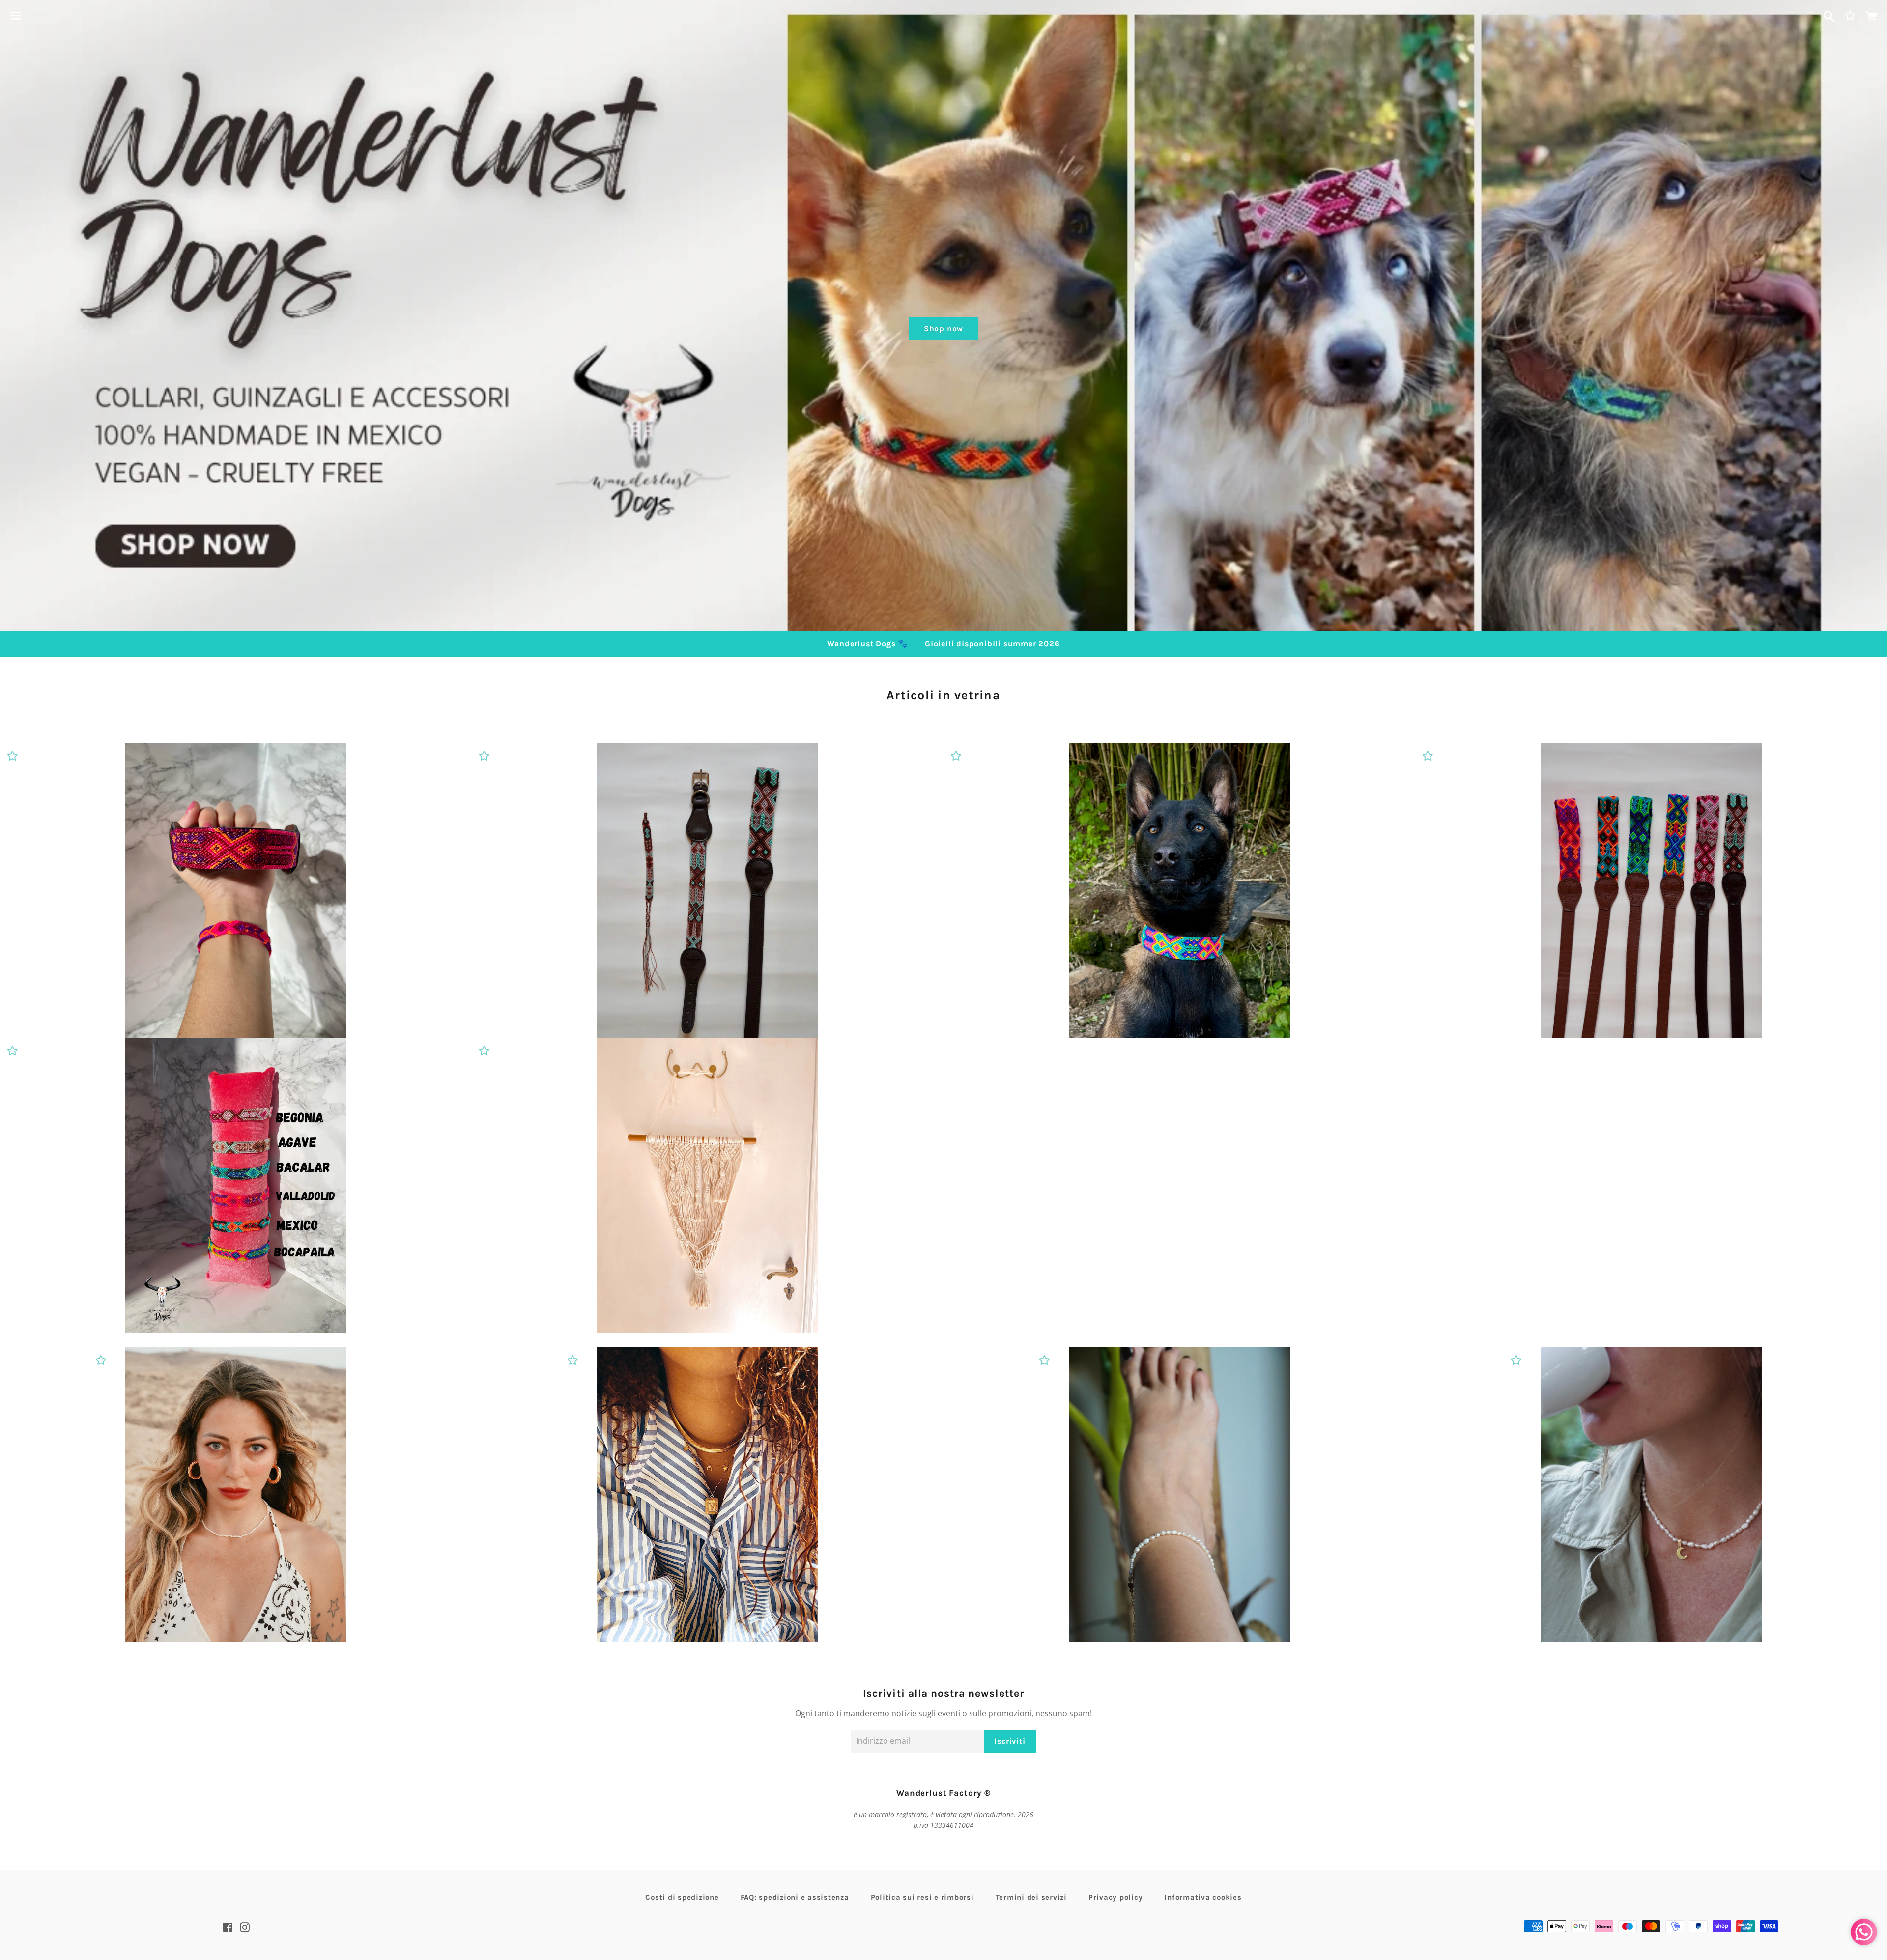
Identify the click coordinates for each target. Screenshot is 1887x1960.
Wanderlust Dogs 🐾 (868, 643)
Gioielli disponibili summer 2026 (992, 643)
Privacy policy (1116, 1897)
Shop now (943, 328)
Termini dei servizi (1031, 1897)
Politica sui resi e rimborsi (922, 1897)
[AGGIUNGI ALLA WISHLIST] (12, 755)
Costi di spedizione (682, 1897)
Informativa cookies (1203, 1897)
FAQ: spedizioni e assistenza (795, 1897)
